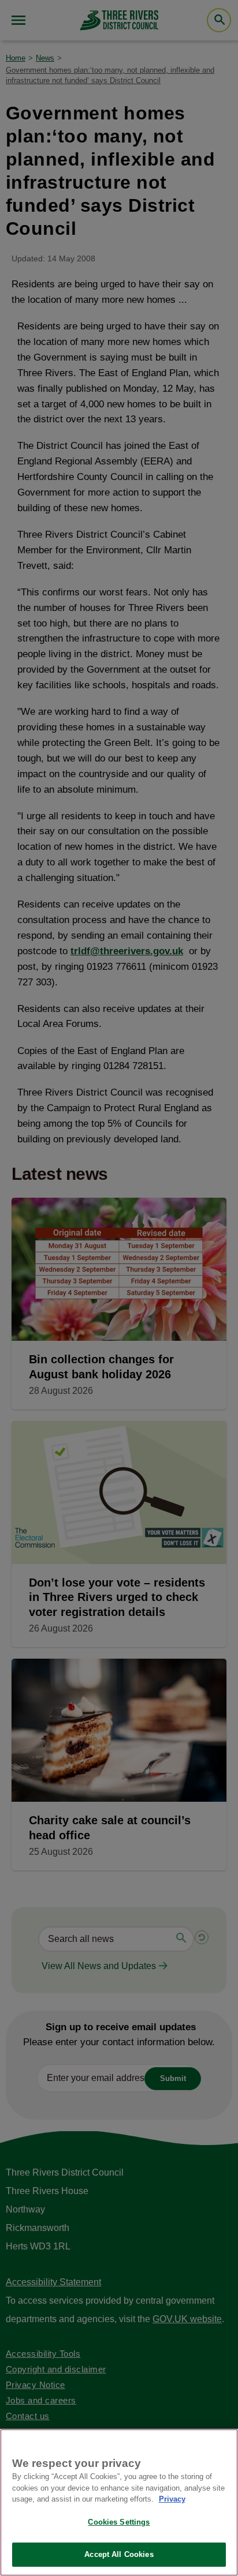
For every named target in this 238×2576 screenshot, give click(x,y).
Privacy (172, 2499)
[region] (119, 2502)
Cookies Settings (119, 2522)
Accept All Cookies (119, 2554)
